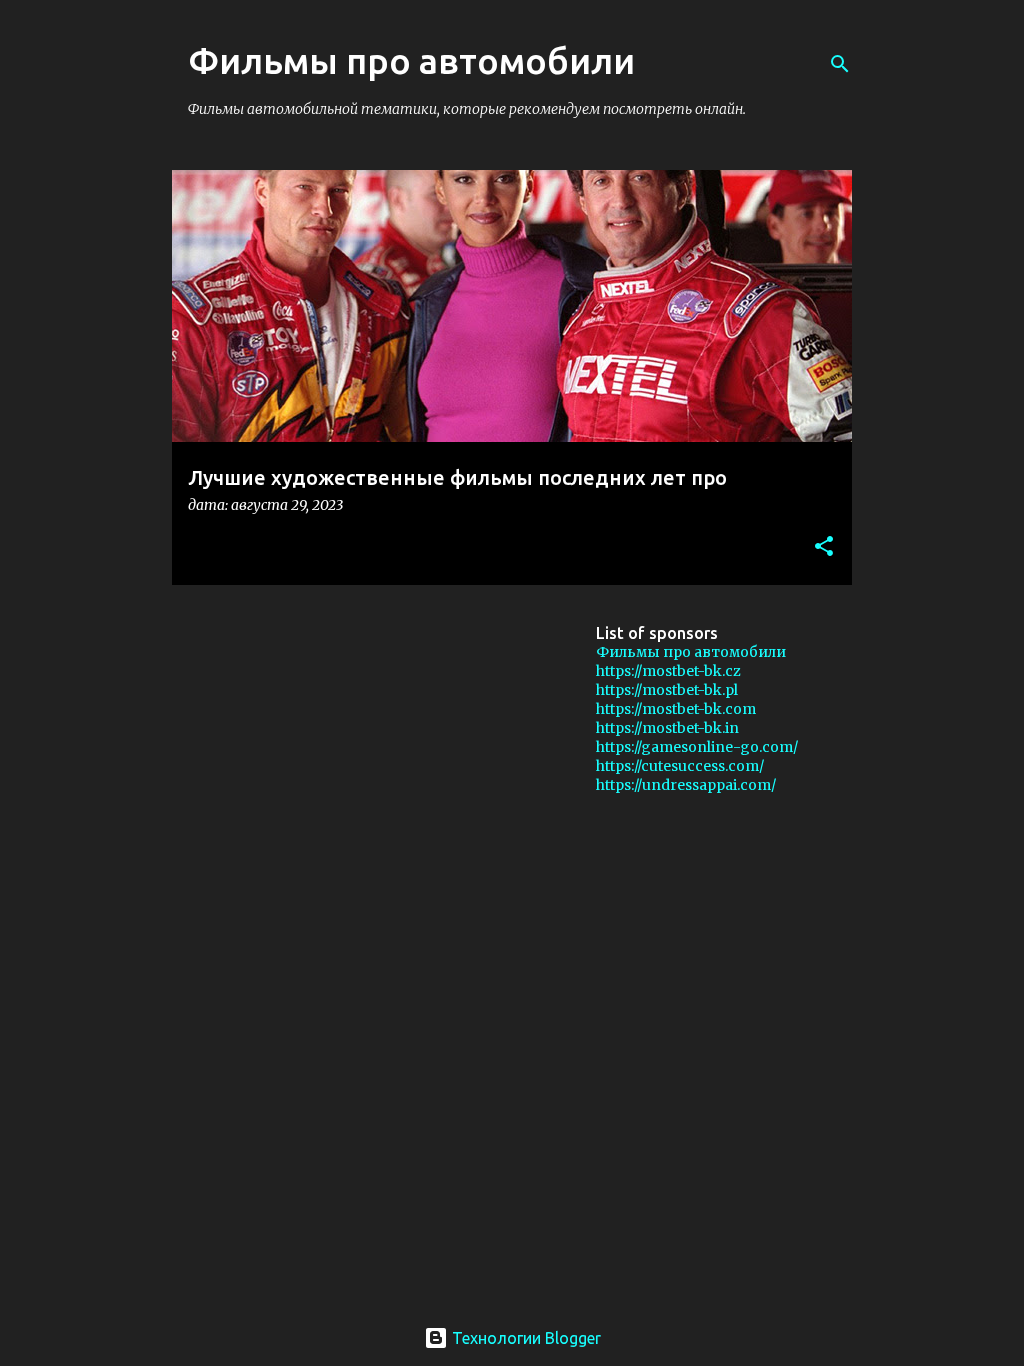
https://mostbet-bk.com (676, 709)
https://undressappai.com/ (686, 785)
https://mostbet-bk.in (667, 728)
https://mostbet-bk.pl (667, 690)
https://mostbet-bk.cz (668, 671)
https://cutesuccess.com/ (680, 766)
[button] (824, 547)
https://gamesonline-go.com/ (697, 747)
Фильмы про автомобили (691, 652)
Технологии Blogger (524, 1338)
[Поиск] (840, 64)
